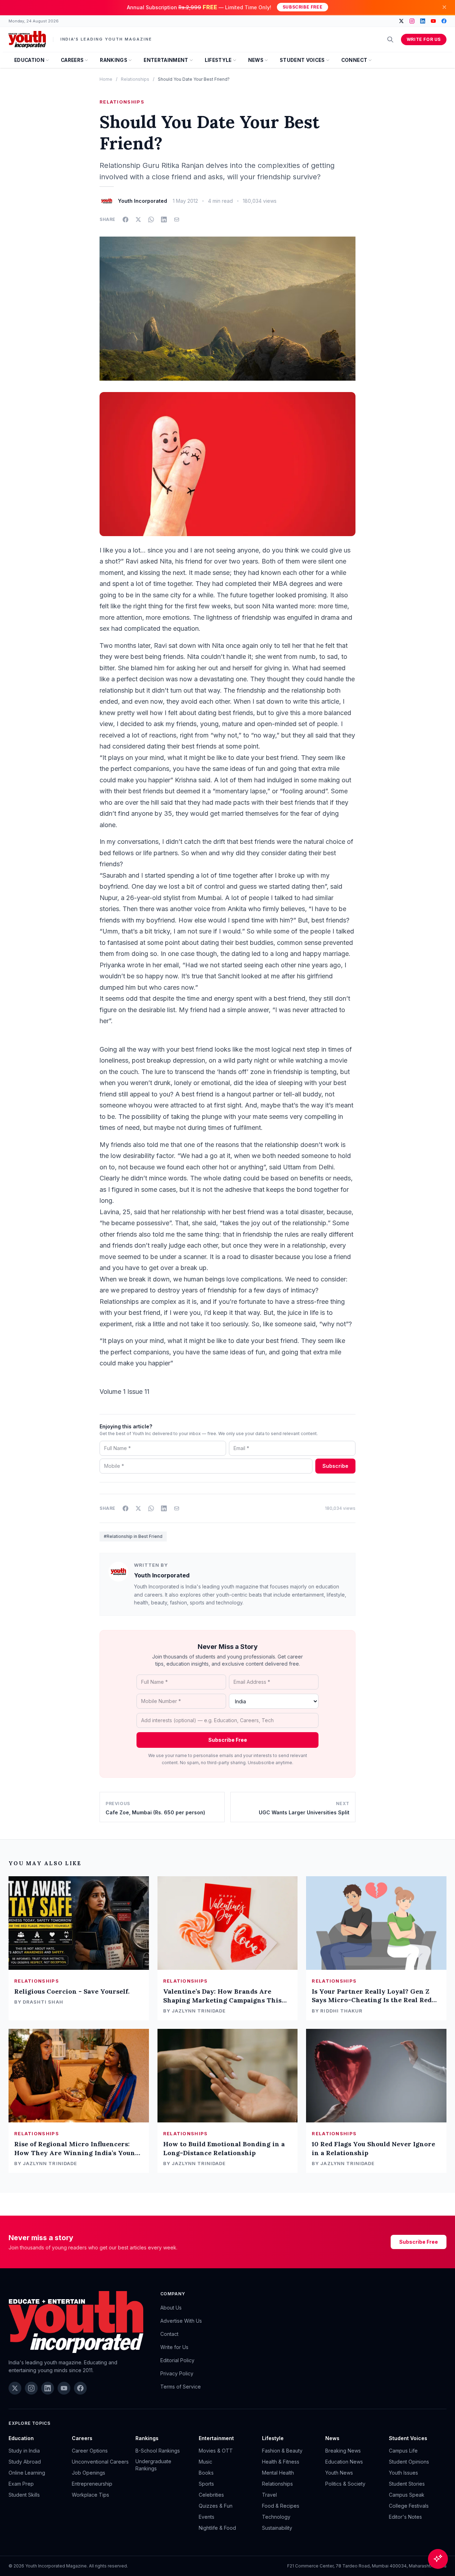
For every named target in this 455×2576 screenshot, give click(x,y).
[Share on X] (138, 219)
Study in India (24, 2451)
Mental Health (278, 2473)
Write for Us (424, 39)
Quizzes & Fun (216, 2506)
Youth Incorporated (162, 1575)
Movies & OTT (216, 2451)
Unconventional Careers (100, 2462)
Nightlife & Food (217, 2528)
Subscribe (335, 1466)
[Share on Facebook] (125, 219)
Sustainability (277, 2528)
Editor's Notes (405, 2517)
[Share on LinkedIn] (164, 219)
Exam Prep (21, 2484)
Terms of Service (181, 2387)
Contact (169, 2334)
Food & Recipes (281, 2506)
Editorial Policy (177, 2360)
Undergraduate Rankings (153, 2465)
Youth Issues (403, 2473)
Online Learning (27, 2473)
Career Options (90, 2451)
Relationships (135, 79)
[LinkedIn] (423, 21)
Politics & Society (345, 2484)
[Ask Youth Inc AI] (438, 2559)
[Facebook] (444, 21)
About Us (171, 2308)
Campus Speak (407, 2495)
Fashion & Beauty (282, 2451)
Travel (269, 2495)
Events (207, 2517)
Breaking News (343, 2451)
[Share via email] (177, 219)
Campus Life (403, 2451)
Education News (344, 2462)
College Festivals (409, 2506)
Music (205, 2462)
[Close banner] (444, 7)
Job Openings (89, 2473)
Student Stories (407, 2484)
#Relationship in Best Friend (133, 1536)
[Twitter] (401, 21)
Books (206, 2473)
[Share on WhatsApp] (151, 219)
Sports (206, 2484)
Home (106, 79)
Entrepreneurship (92, 2484)
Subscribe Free (303, 7)
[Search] (390, 39)
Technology (276, 2517)
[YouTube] (433, 21)
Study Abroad (25, 2462)
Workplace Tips (90, 2495)
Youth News (339, 2473)
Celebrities (211, 2495)
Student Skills (24, 2495)
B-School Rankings (158, 2451)
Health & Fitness (281, 2462)
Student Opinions (409, 2462)
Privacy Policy (177, 2373)
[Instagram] (412, 21)
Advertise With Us (181, 2321)
